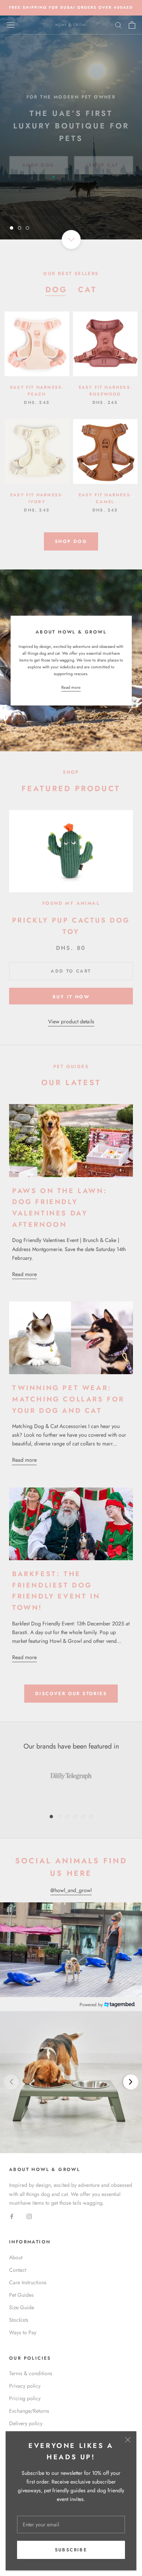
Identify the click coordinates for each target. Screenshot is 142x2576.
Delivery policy (26, 2423)
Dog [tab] (56, 290)
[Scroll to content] (71, 239)
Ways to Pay (23, 2332)
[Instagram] (29, 2216)
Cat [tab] (87, 290)
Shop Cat (103, 156)
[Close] (128, 2440)
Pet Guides (21, 2295)
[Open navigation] (11, 25)
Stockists (19, 2320)
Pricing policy (25, 2398)
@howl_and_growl (71, 1890)
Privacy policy (25, 2386)
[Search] (119, 25)
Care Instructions (28, 2282)
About (16, 2257)
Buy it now (71, 997)
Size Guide (22, 2307)
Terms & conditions (31, 2373)
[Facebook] (12, 2216)
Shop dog (71, 541)
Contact (18, 2270)
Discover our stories (71, 1694)
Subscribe (71, 2550)
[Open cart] (132, 25)
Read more (71, 687)
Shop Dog (38, 156)
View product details (71, 1021)
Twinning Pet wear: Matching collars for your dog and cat (68, 1399)
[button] (71, 2082)
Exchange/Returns (29, 2411)
